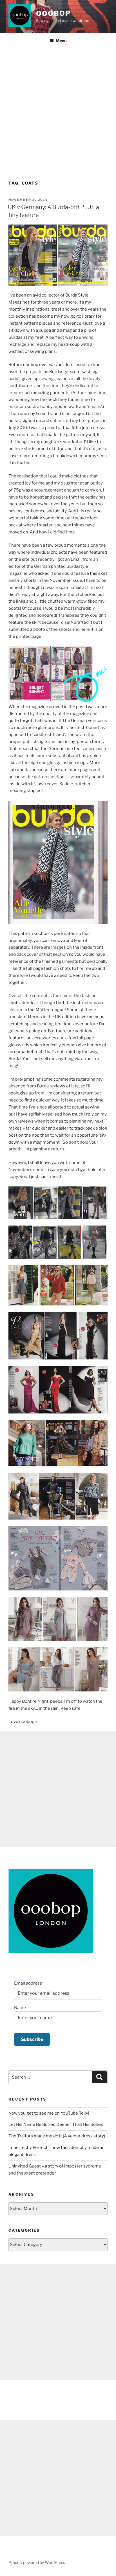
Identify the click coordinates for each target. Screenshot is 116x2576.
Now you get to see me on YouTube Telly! (49, 2113)
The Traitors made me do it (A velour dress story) (57, 2136)
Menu (61, 41)
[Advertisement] (58, 109)
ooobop (53, 13)
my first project (87, 421)
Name (20, 2008)
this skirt (99, 573)
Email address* (29, 1983)
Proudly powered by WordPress (37, 2562)
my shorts (27, 580)
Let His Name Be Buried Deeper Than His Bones (56, 2124)
